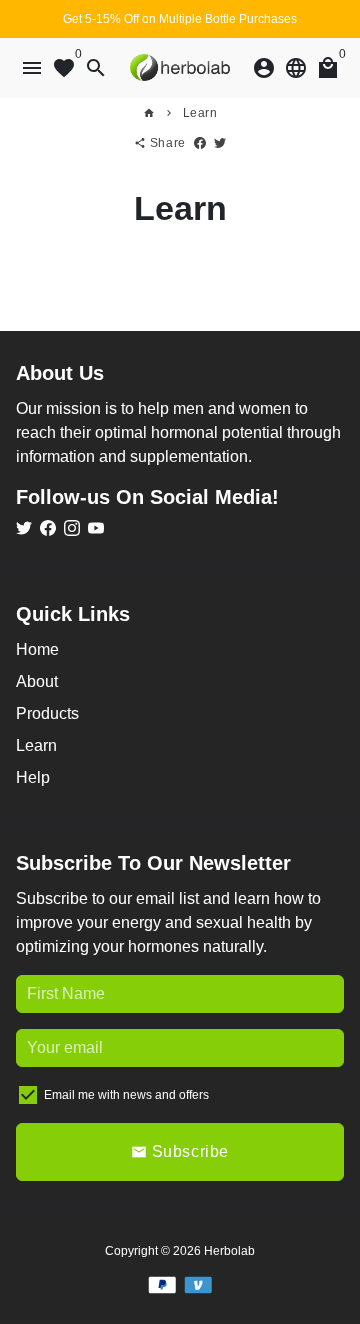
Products (47, 713)
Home (37, 649)
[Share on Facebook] (200, 143)
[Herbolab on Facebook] (48, 528)
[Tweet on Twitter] (220, 143)
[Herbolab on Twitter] (24, 528)
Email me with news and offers (126, 1095)
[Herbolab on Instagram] (72, 528)
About (37, 681)
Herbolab (229, 1251)
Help (33, 777)
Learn (200, 113)
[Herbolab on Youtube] (96, 528)
